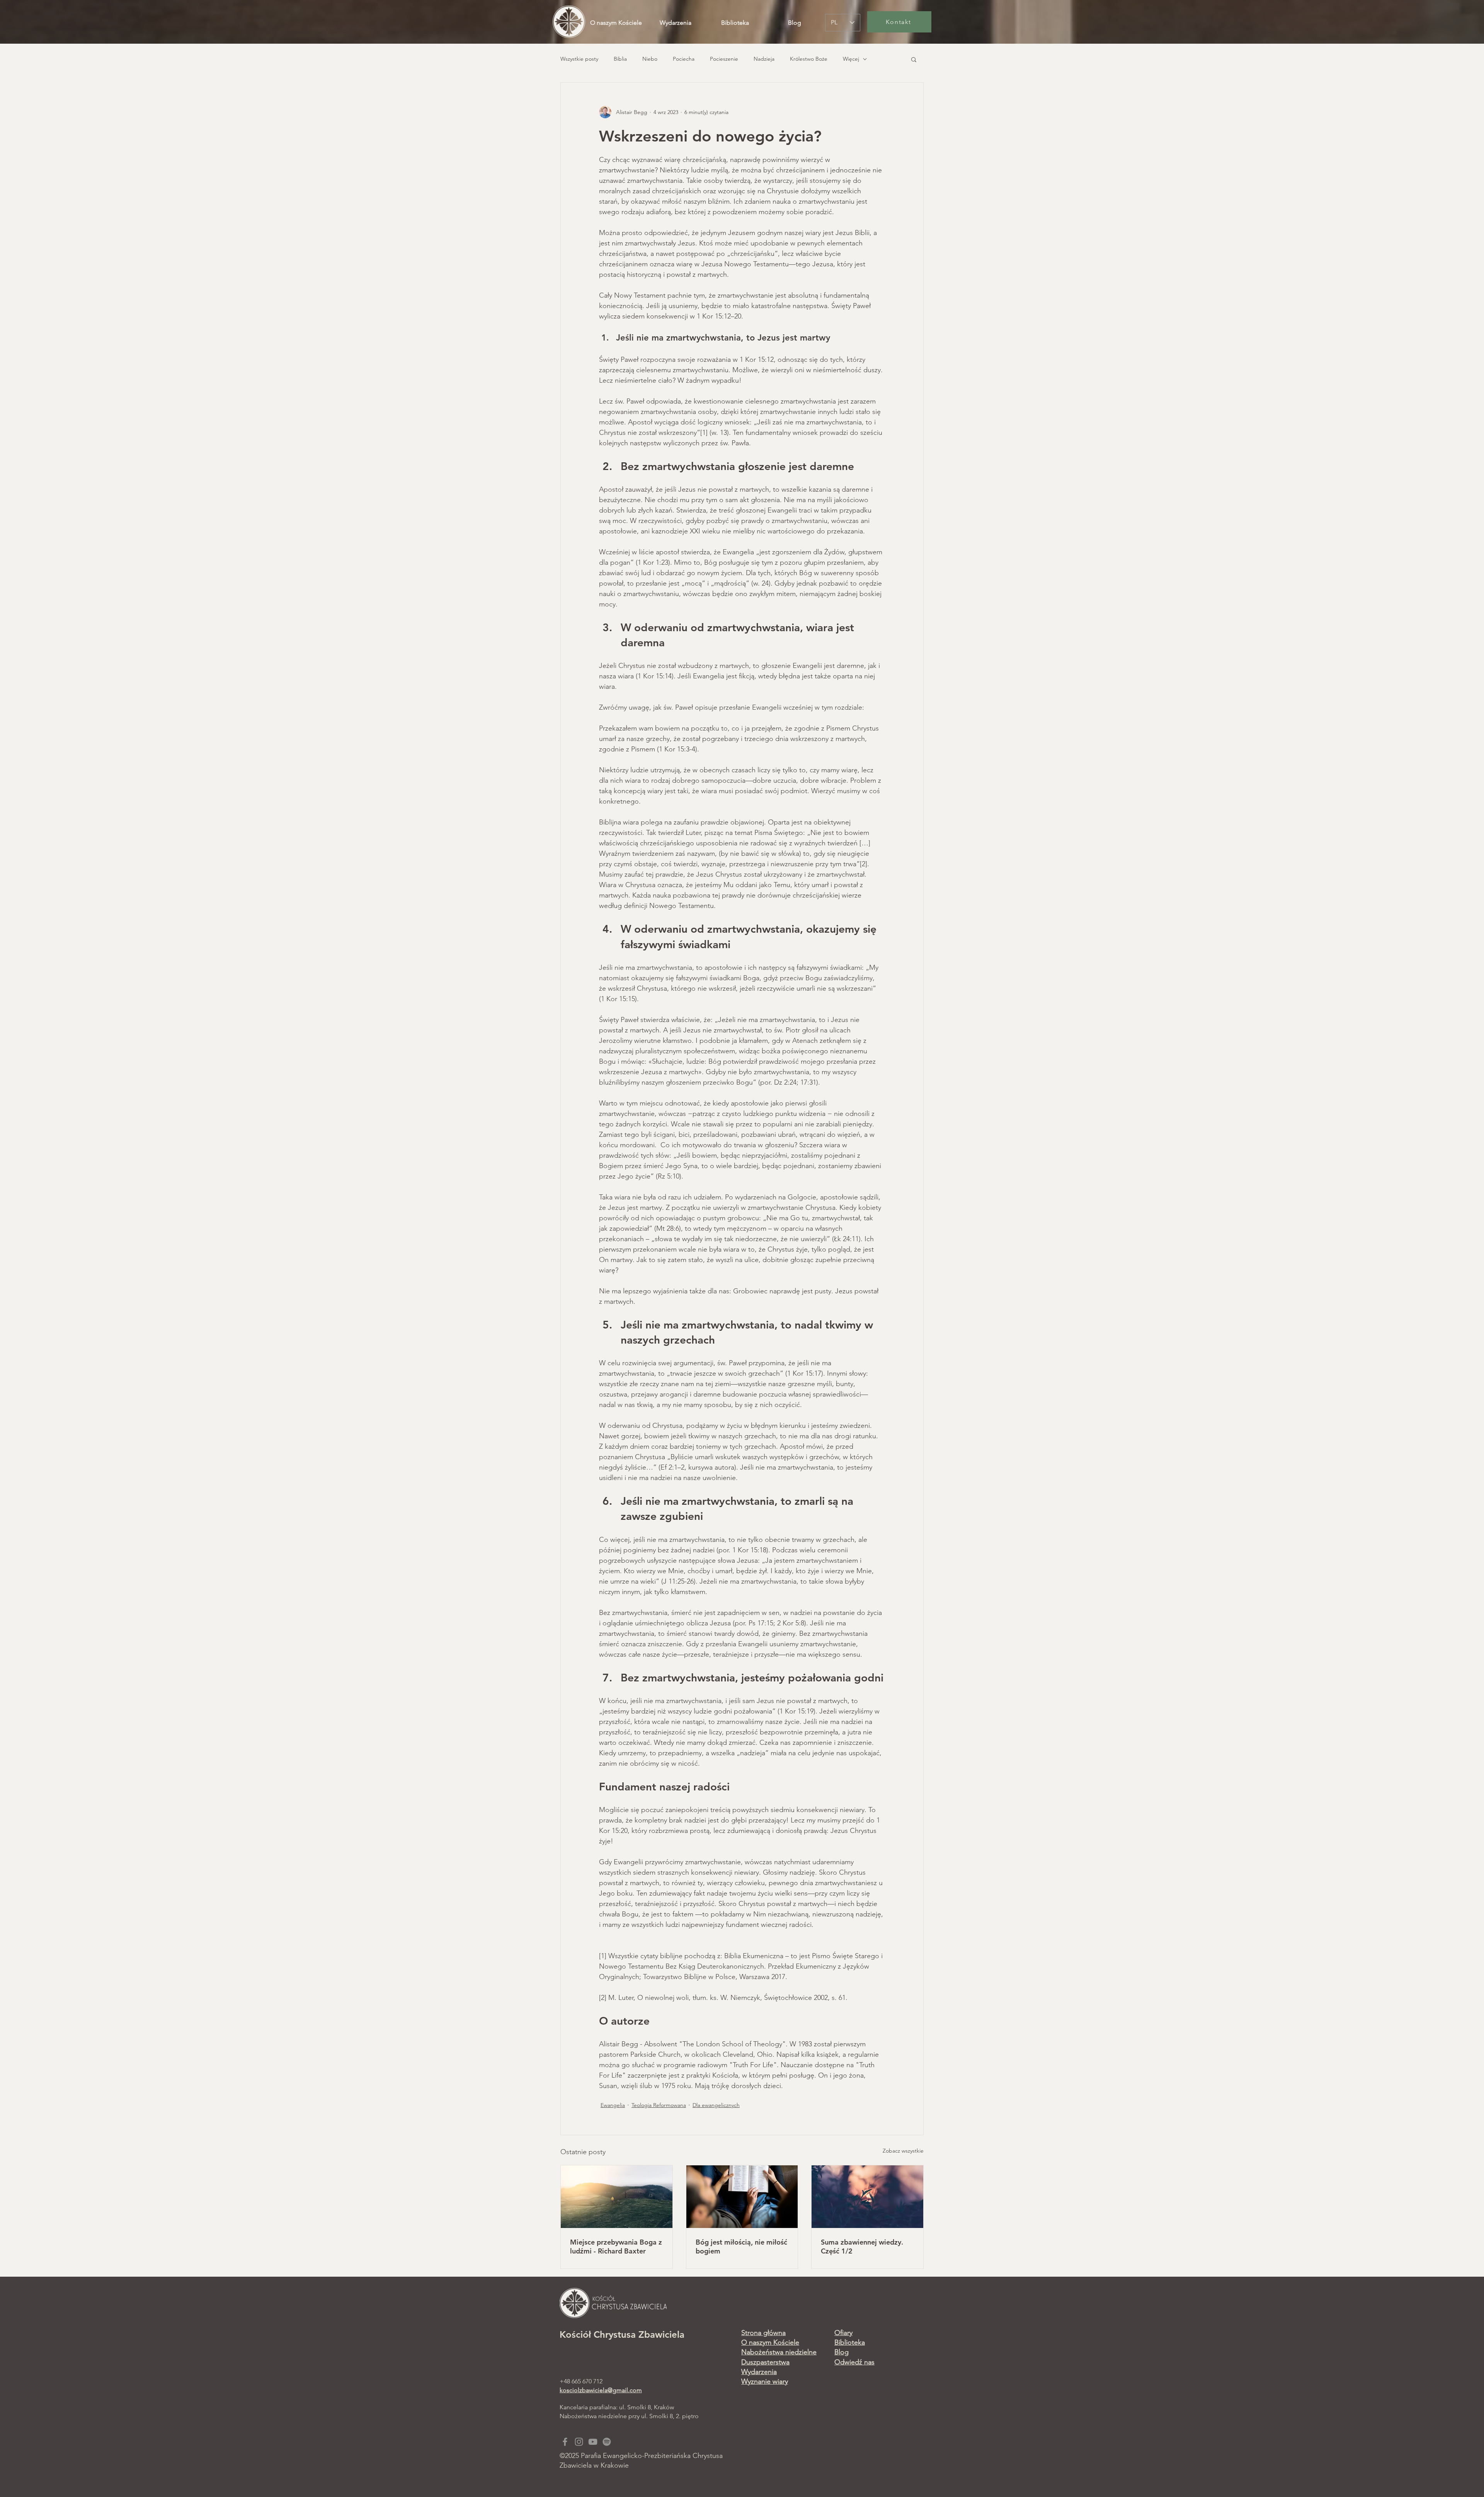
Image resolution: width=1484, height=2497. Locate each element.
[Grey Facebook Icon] (565, 2442)
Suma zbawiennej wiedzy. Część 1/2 (862, 2247)
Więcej (851, 59)
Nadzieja (764, 59)
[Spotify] (607, 2442)
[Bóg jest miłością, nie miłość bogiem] (742, 2197)
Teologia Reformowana (659, 2105)
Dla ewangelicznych (716, 2105)
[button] (914, 59)
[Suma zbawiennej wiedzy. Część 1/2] (867, 2197)
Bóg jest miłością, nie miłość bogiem (741, 2247)
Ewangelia (613, 2105)
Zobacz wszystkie (903, 2151)
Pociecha (684, 59)
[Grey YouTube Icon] (593, 2442)
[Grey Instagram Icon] (579, 2442)
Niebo (650, 59)
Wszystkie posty (579, 59)
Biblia (620, 59)
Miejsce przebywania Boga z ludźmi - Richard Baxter (616, 2247)
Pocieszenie (724, 59)
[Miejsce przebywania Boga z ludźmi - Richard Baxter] (617, 2197)
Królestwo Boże (809, 59)
